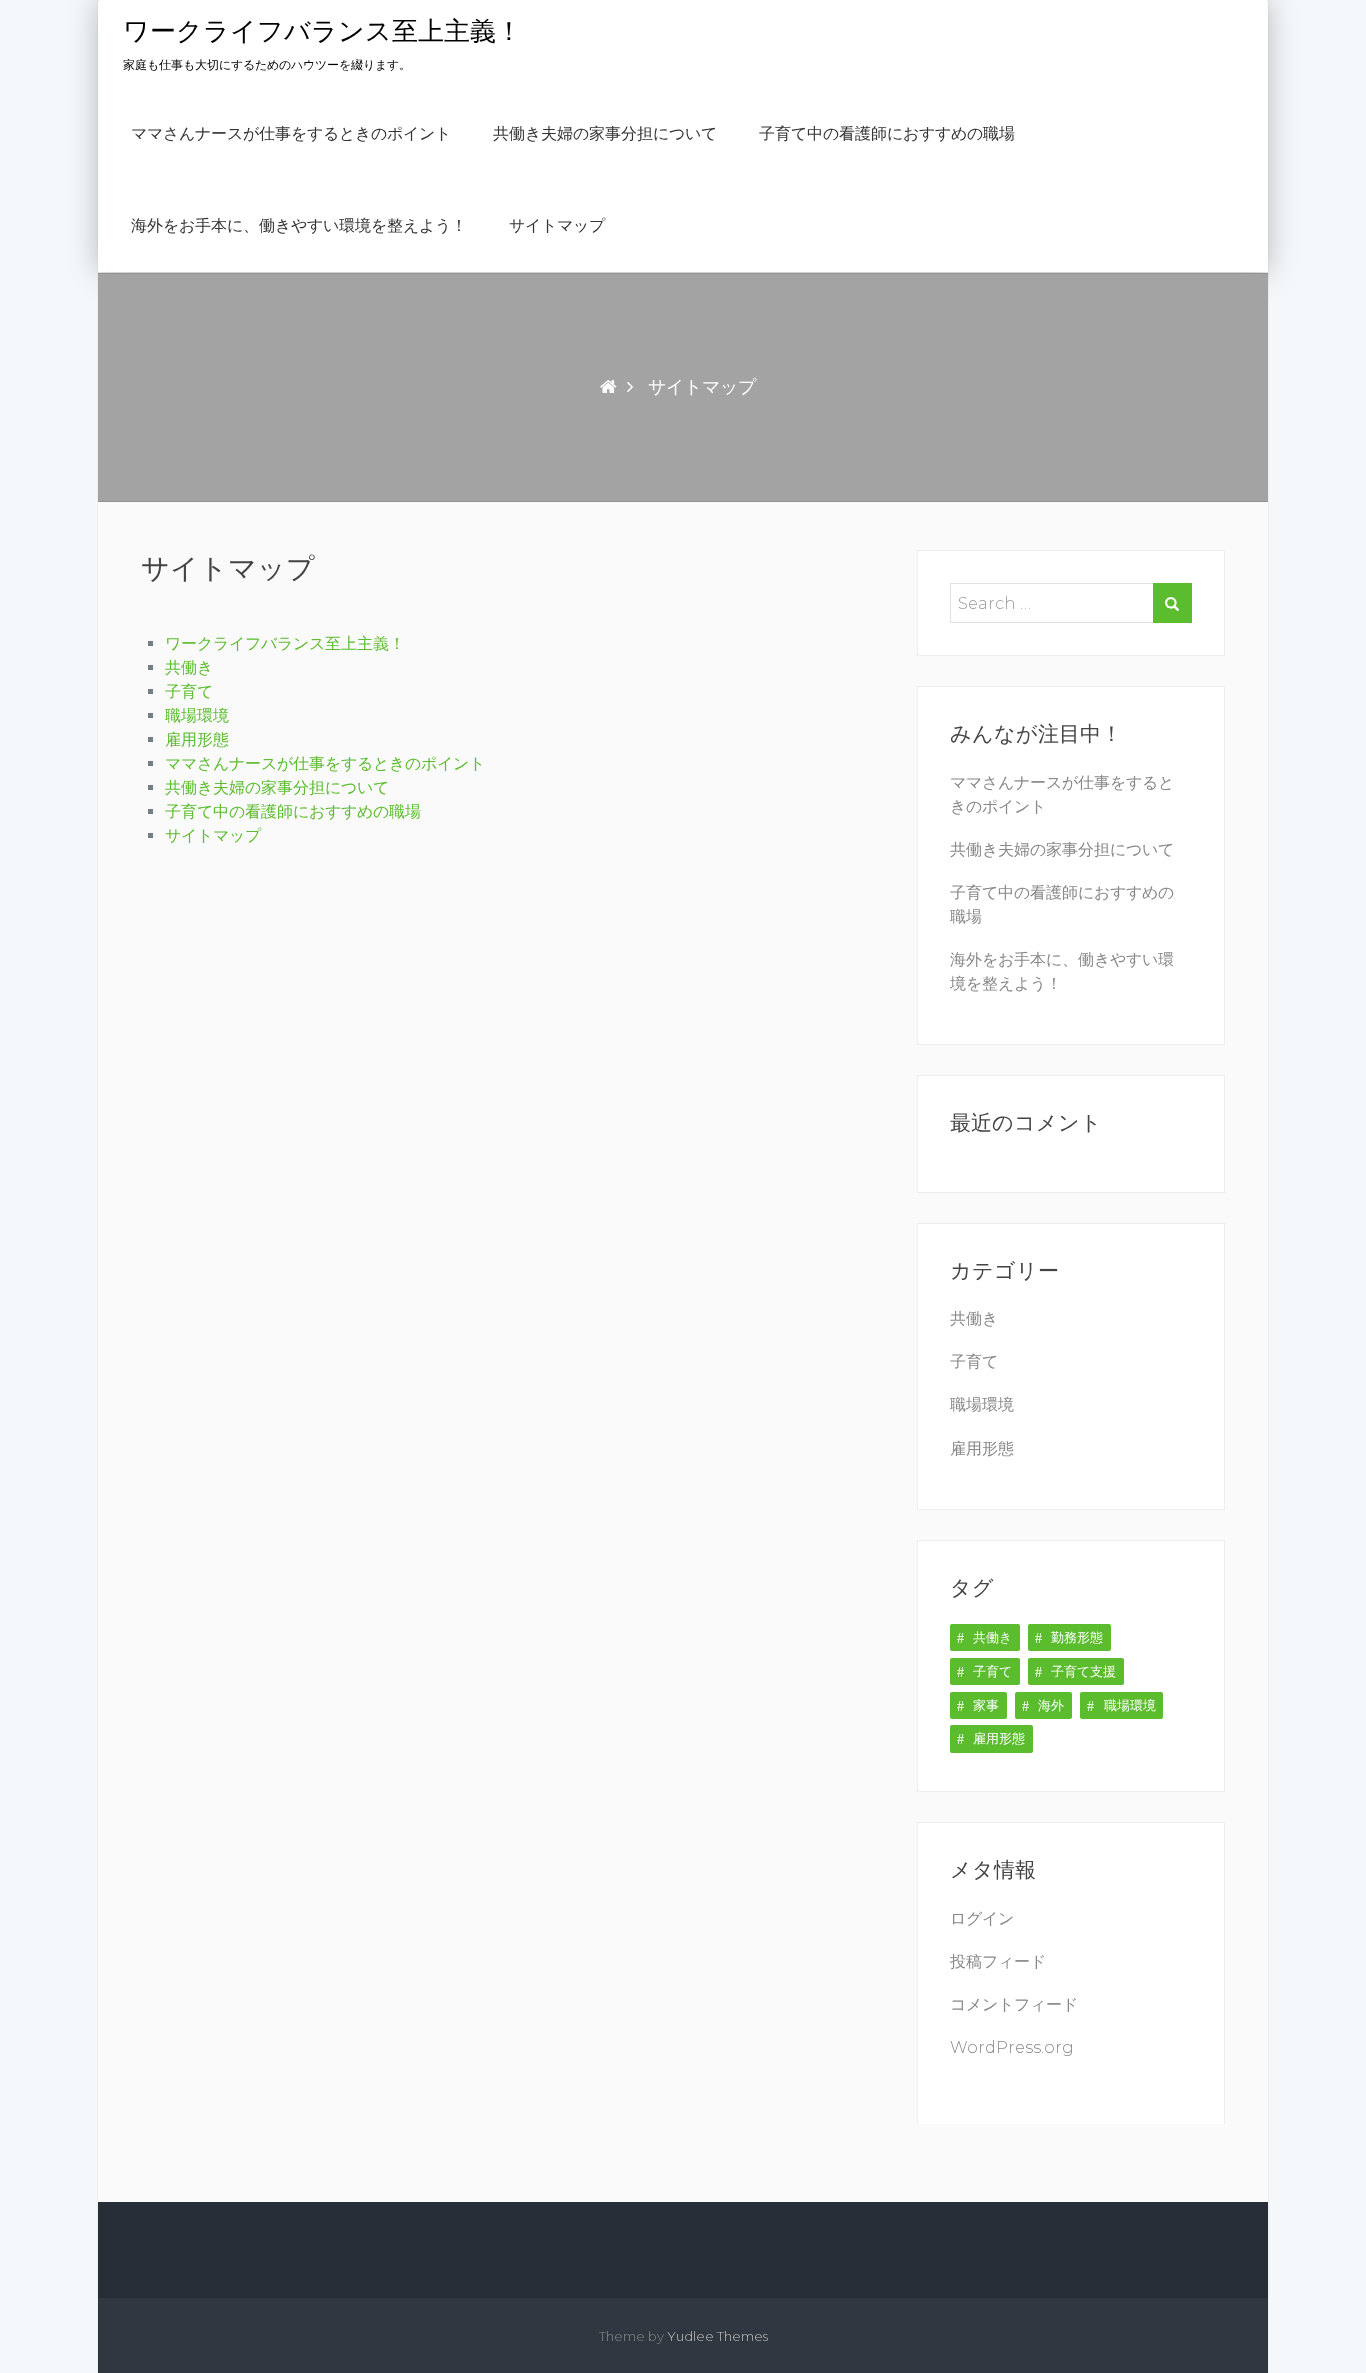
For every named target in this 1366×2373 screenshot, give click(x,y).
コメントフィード (1014, 2004)
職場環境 (197, 715)
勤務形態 (1077, 1637)
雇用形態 (197, 739)
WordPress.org (1012, 2047)
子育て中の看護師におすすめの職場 (887, 134)
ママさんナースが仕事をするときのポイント (291, 134)
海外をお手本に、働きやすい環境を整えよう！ (299, 226)
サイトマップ (557, 226)
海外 (1051, 1705)
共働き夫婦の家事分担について (605, 134)
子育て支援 (1083, 1671)
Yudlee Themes (717, 2336)
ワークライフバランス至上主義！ (322, 31)
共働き (189, 667)
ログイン (982, 1918)
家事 (986, 1705)
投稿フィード (998, 1961)
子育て (189, 691)
